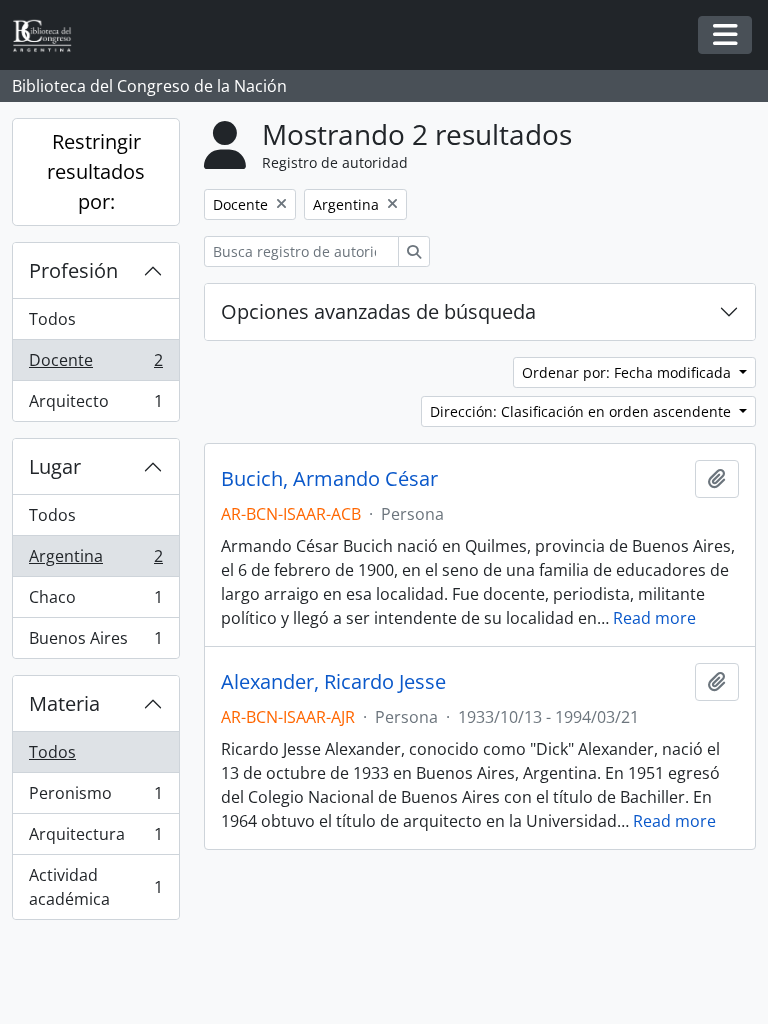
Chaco (95, 602)
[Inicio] (50, 35)
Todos (52, 319)
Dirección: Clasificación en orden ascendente (582, 411)
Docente (95, 365)
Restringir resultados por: (96, 171)
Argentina (95, 561)
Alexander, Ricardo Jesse (333, 682)
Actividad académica (95, 887)
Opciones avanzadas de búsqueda (378, 311)
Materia (64, 703)
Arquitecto (95, 405)
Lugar (55, 466)
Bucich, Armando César (329, 479)
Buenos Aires (95, 642)
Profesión (73, 270)
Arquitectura (95, 839)
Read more (654, 618)
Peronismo (95, 798)
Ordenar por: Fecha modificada (628, 372)
